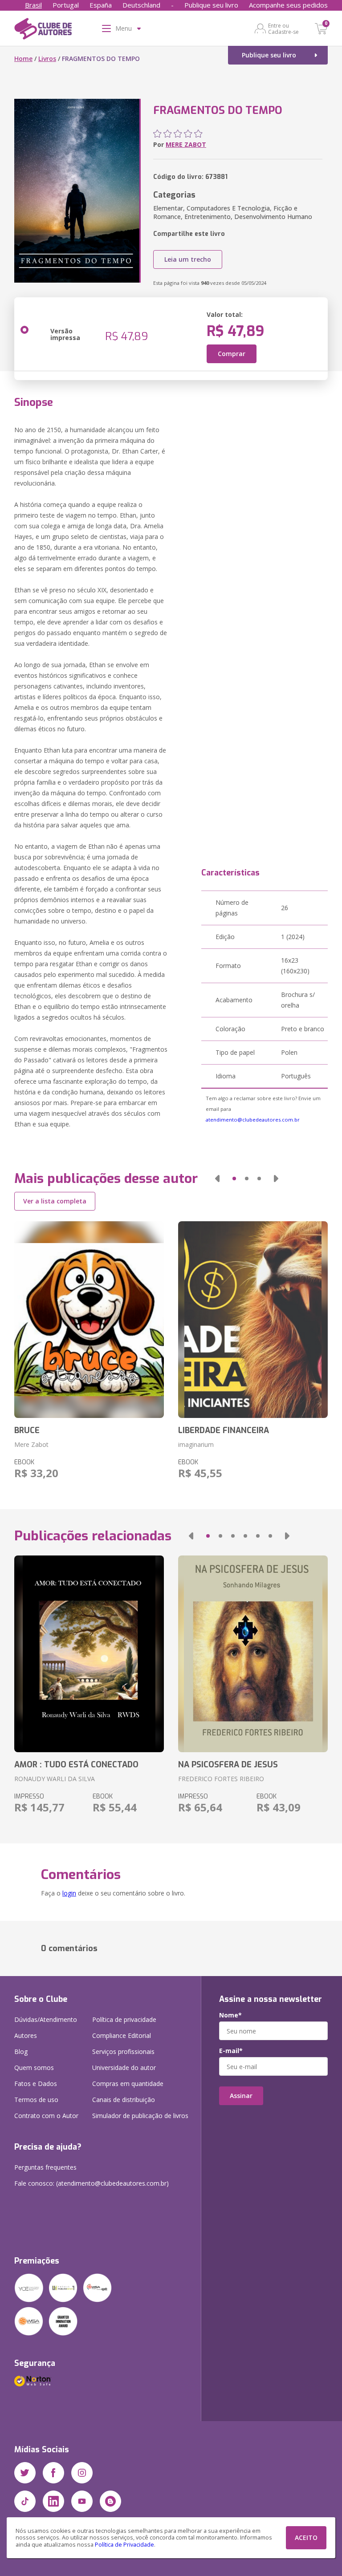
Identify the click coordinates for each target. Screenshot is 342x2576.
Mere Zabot (31, 1444)
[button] (217, 1179)
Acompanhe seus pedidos (288, 5)
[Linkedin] (53, 2501)
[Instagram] (82, 2473)
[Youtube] (82, 2501)
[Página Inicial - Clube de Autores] (43, 30)
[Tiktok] (25, 2501)
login (69, 1893)
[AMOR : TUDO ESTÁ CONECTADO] (89, 1654)
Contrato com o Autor (46, 2116)
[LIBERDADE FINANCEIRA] (253, 1320)
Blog (21, 2051)
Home (23, 59)
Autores (26, 2035)
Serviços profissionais (123, 2051)
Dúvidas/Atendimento (46, 2019)
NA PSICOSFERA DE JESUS (228, 1765)
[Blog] (110, 2501)
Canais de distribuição (124, 2100)
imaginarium (196, 1444)
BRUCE (27, 1430)
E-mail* (231, 2051)
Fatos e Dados (36, 2084)
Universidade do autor (124, 2068)
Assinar (241, 2096)
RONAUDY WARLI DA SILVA (55, 1779)
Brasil (33, 5)
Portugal (66, 5)
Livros (47, 59)
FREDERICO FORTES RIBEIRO (221, 1779)
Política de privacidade (124, 2019)
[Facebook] (53, 2473)
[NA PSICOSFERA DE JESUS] (253, 1654)
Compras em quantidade (128, 2084)
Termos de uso (36, 2100)
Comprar (232, 354)
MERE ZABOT (186, 144)
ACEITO (306, 2538)
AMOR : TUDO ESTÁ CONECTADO (76, 1765)
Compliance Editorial (122, 2035)
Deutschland (141, 5)
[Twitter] (25, 2473)
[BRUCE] (89, 1320)
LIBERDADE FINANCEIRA (224, 1430)
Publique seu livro (211, 5)
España (101, 5)
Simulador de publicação (140, 2116)
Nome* (230, 2015)
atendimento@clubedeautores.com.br (253, 1120)
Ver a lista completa (55, 1201)
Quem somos (34, 2068)
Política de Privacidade (124, 2545)
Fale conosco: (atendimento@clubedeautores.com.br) (92, 2183)
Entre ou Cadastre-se (283, 28)
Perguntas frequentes (45, 2167)
